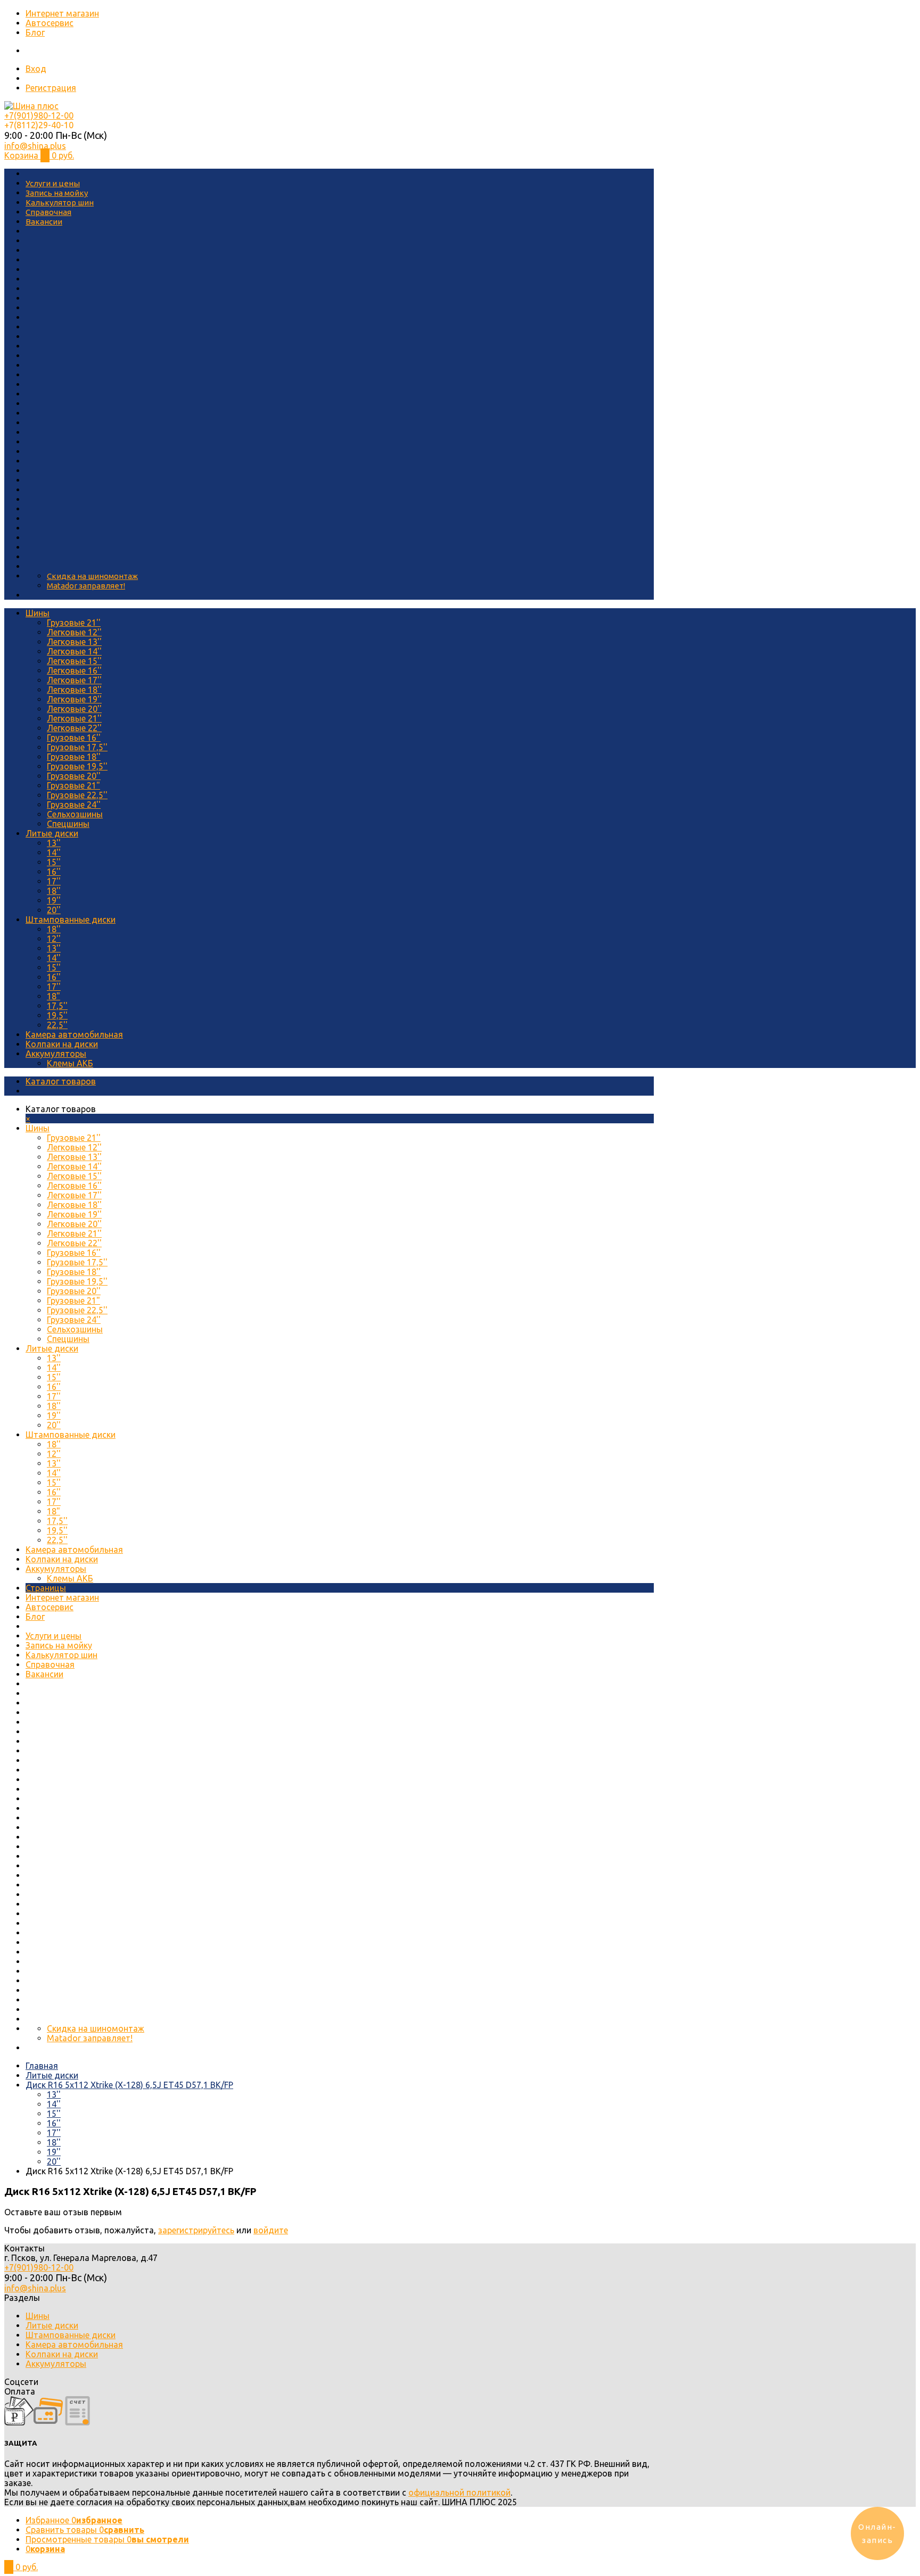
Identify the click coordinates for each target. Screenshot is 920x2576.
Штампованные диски (71, 920)
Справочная (48, 212)
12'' (54, 939)
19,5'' (57, 1015)
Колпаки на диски (62, 1044)
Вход (36, 69)
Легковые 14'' (74, 651)
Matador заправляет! (86, 586)
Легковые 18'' (74, 690)
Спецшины (68, 824)
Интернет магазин (62, 13)
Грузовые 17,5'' (77, 747)
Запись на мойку (57, 193)
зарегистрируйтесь (196, 2230)
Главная (42, 2066)
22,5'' (57, 1025)
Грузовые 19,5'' (77, 766)
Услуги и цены (53, 183)
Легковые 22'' (74, 728)
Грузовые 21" (73, 785)
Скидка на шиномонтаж (92, 576)
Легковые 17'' (74, 680)
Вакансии (44, 222)
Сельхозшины (75, 814)
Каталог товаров (61, 1081)
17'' (54, 881)
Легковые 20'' (74, 709)
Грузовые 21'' (74, 623)
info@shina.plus (35, 146)
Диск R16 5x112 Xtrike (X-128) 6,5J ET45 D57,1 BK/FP (129, 2085)
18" (54, 996)
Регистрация (51, 88)
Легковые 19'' (74, 699)
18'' (54, 891)
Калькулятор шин (60, 202)
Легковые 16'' (74, 670)
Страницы (46, 1588)
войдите (271, 2230)
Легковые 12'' (74, 632)
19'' (54, 900)
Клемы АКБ (70, 1063)
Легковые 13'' (74, 642)
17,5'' (57, 1006)
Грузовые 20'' (74, 776)
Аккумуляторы (56, 1054)
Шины (38, 613)
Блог (35, 32)
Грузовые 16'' (74, 738)
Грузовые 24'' (74, 805)
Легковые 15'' (74, 661)
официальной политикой (459, 2492)
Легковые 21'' (74, 718)
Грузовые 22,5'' (77, 795)
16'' (54, 872)
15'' (54, 862)
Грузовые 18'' (74, 757)
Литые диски (52, 833)
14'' (54, 852)
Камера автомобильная (74, 1034)
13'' (54, 843)
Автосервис (50, 23)
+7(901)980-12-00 (39, 115)
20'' (54, 910)
